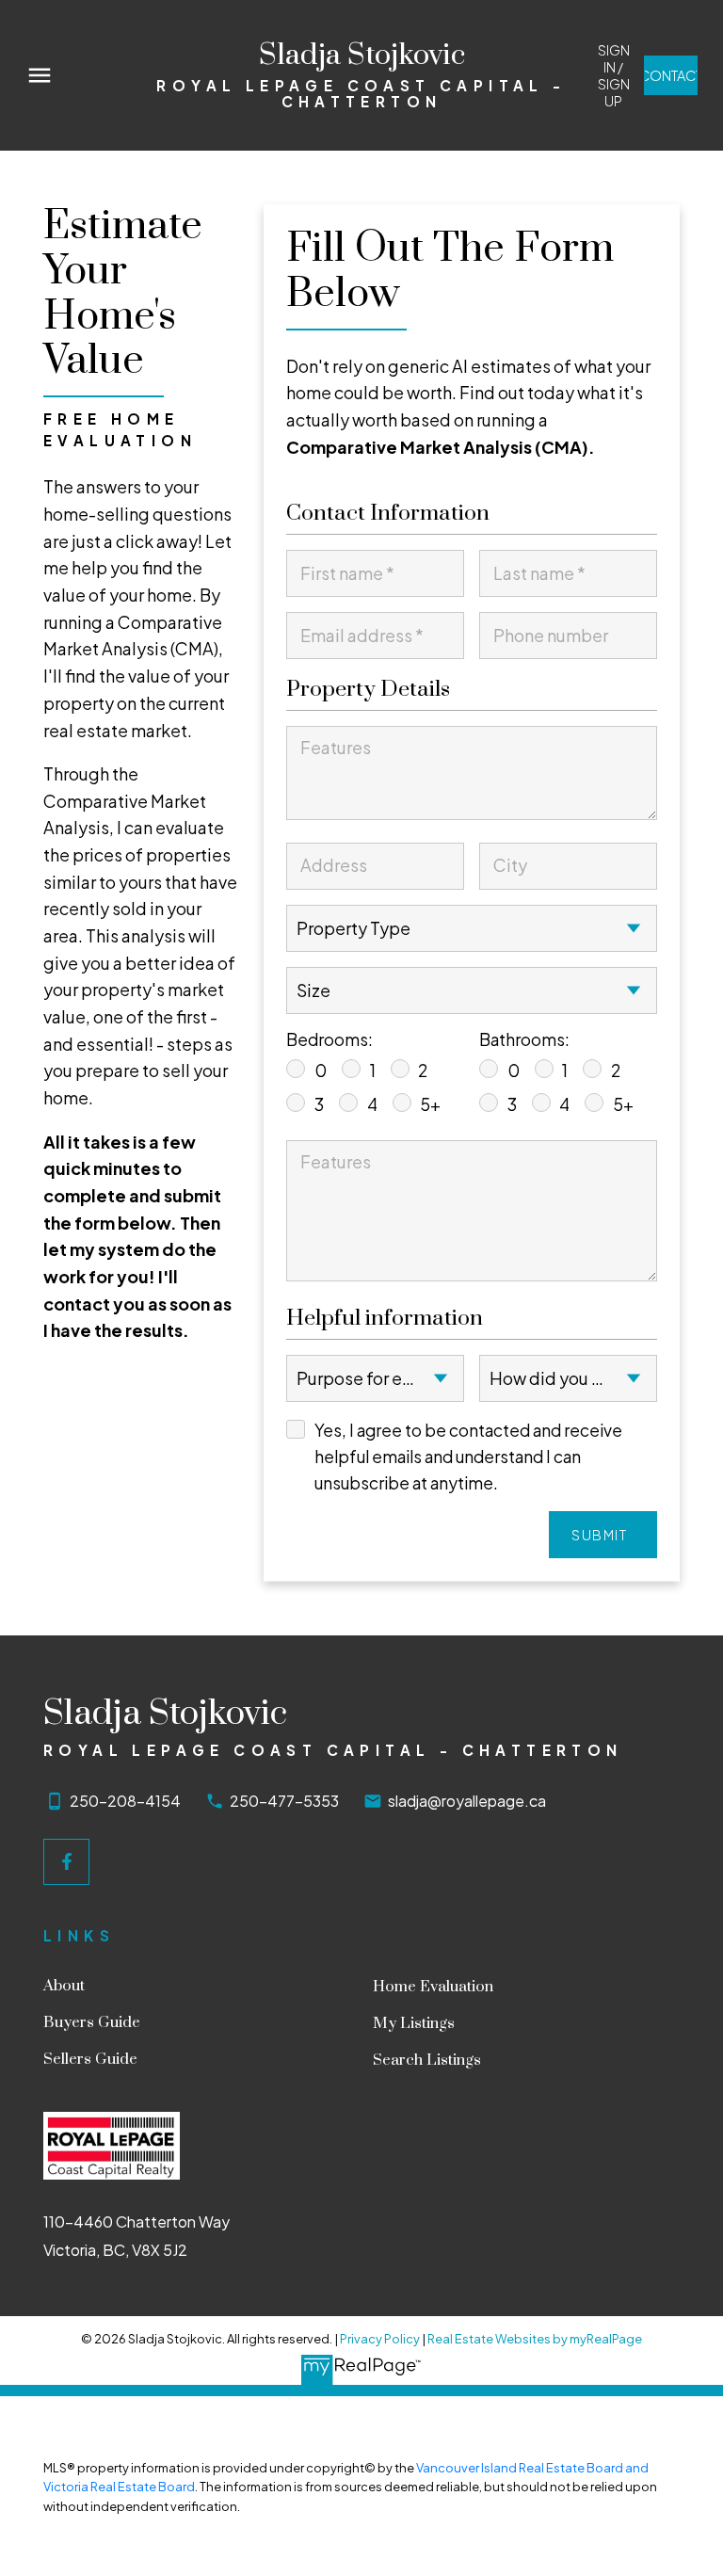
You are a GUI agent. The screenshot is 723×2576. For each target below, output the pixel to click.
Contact (671, 75)
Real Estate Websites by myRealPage (535, 2339)
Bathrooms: (524, 1039)
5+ (430, 1104)
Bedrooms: (329, 1039)
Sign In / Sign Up (614, 75)
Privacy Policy (380, 2339)
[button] (613, 75)
